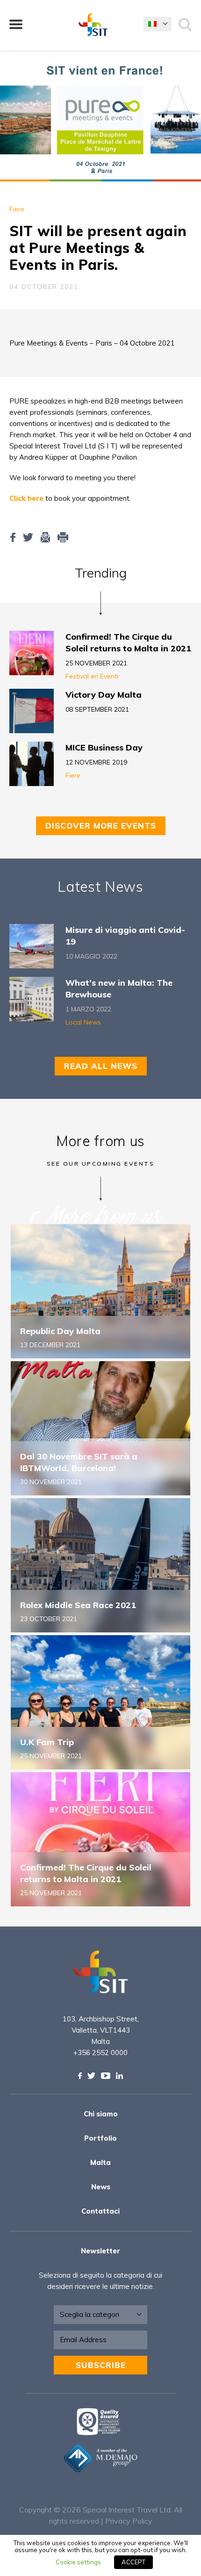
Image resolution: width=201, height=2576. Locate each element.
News (101, 2187)
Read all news (101, 1066)
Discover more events (101, 826)
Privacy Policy (129, 2521)
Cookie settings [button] (78, 2562)
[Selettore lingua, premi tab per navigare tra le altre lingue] (158, 24)
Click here (26, 498)
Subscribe (101, 2365)
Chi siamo (101, 2114)
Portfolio (100, 2138)
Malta (100, 2162)
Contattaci (100, 2211)
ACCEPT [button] (133, 2562)
